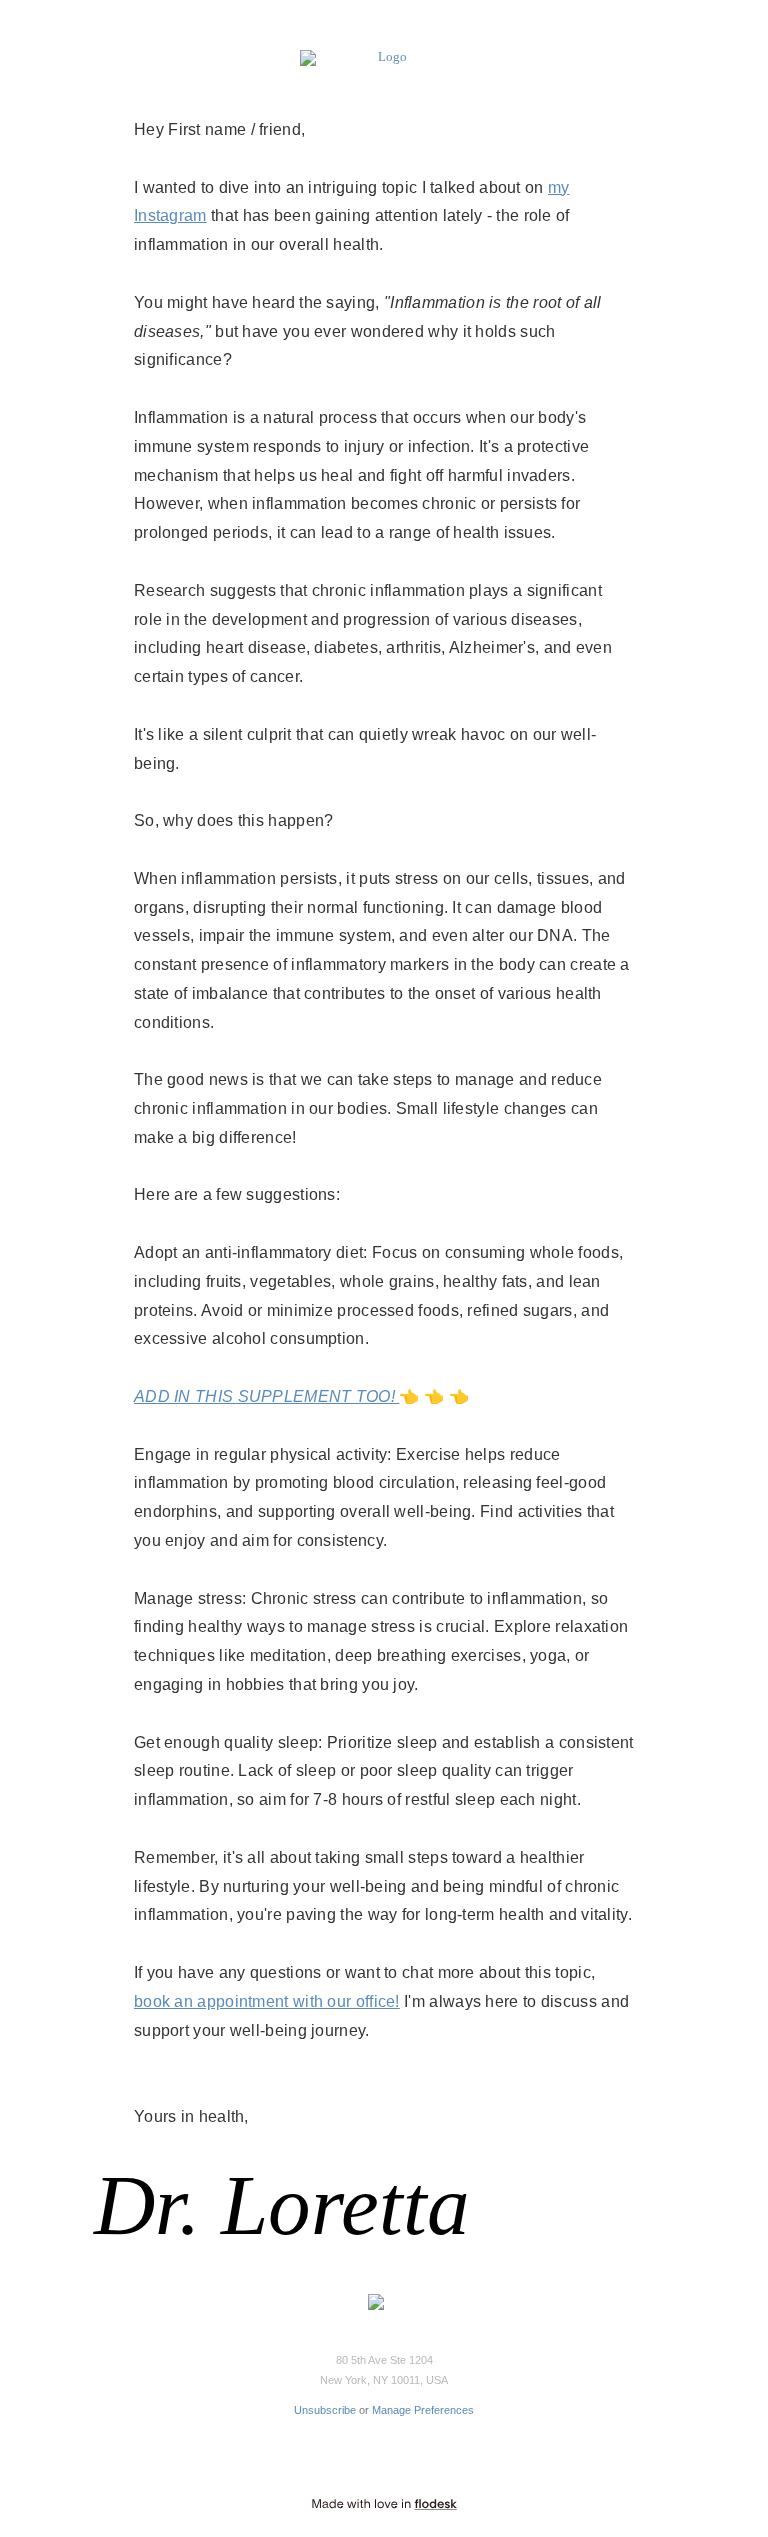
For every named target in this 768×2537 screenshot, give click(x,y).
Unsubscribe (325, 2410)
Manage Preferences (423, 2410)
